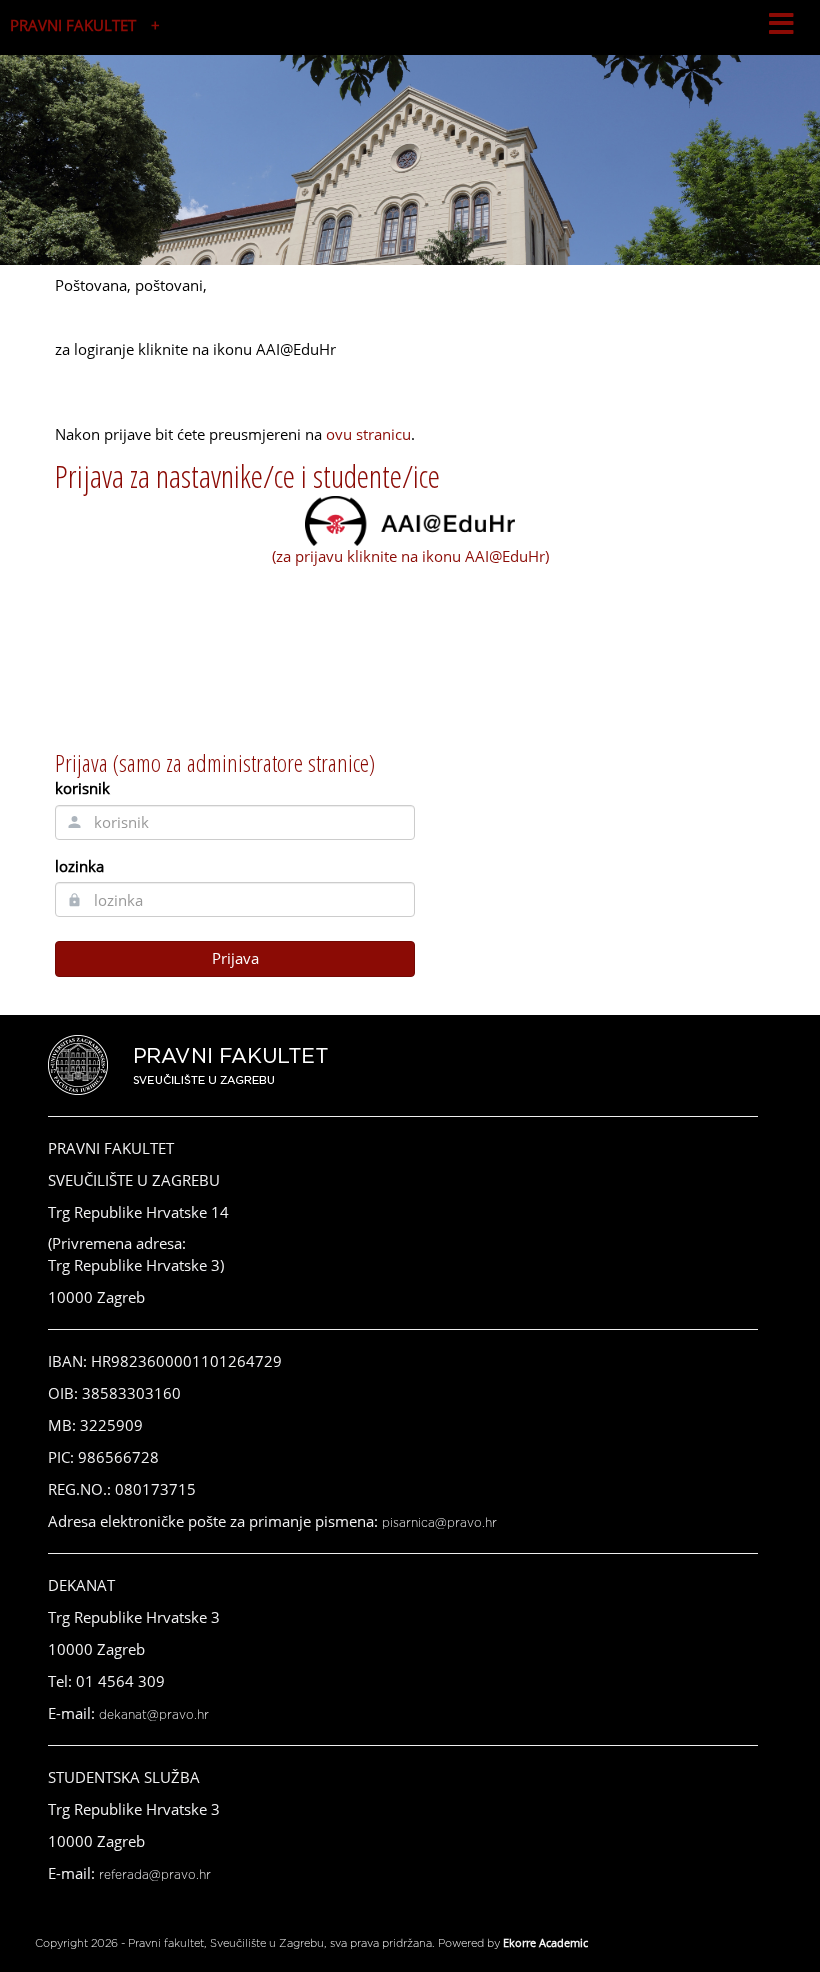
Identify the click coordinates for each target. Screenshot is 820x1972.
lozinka (79, 866)
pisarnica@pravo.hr (439, 1523)
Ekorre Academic (545, 1942)
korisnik (82, 788)
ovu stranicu (368, 434)
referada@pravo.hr (155, 1875)
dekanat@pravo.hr (154, 1715)
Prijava (235, 958)
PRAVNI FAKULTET (73, 25)
